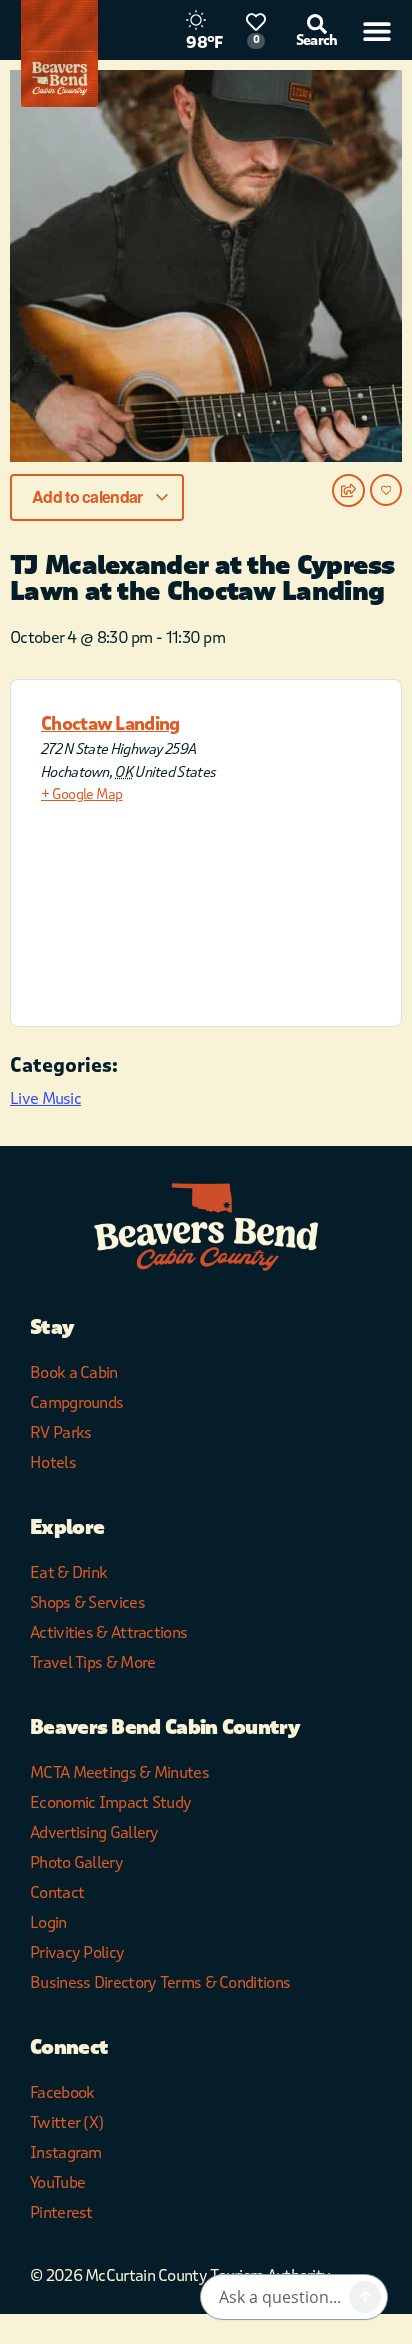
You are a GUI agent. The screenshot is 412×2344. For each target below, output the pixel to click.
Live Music (45, 1098)
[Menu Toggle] (377, 31)
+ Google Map (82, 794)
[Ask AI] (365, 2297)
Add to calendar (89, 496)
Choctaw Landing (110, 724)
